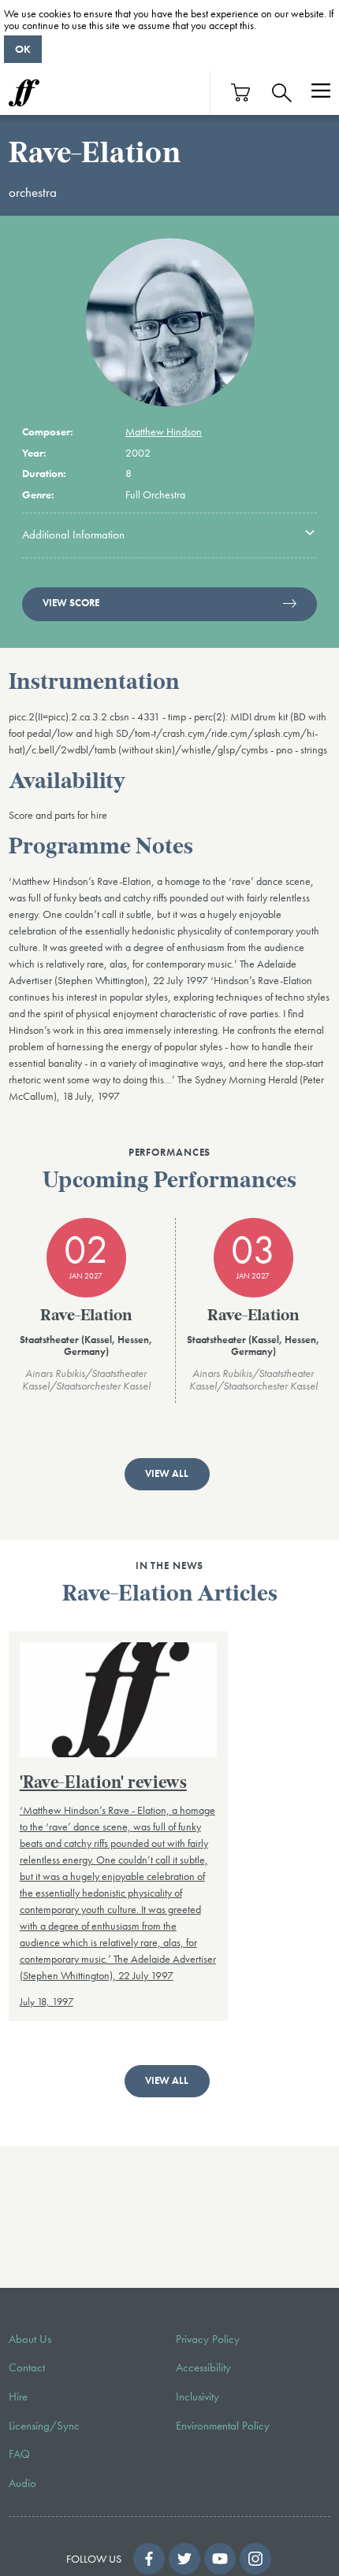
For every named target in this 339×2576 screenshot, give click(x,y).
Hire (18, 2396)
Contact (27, 2367)
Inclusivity (197, 2396)
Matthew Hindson (164, 431)
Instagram (255, 2559)
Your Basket (241, 93)
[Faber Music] (24, 93)
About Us (30, 2339)
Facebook (149, 2559)
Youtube (220, 2559)
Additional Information (73, 535)
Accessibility (203, 2367)
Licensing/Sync (44, 2426)
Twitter (184, 2559)
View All (167, 1474)
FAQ (19, 2454)
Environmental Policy (223, 2426)
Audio (22, 2483)
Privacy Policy (208, 2339)
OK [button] (23, 49)
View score (71, 603)
